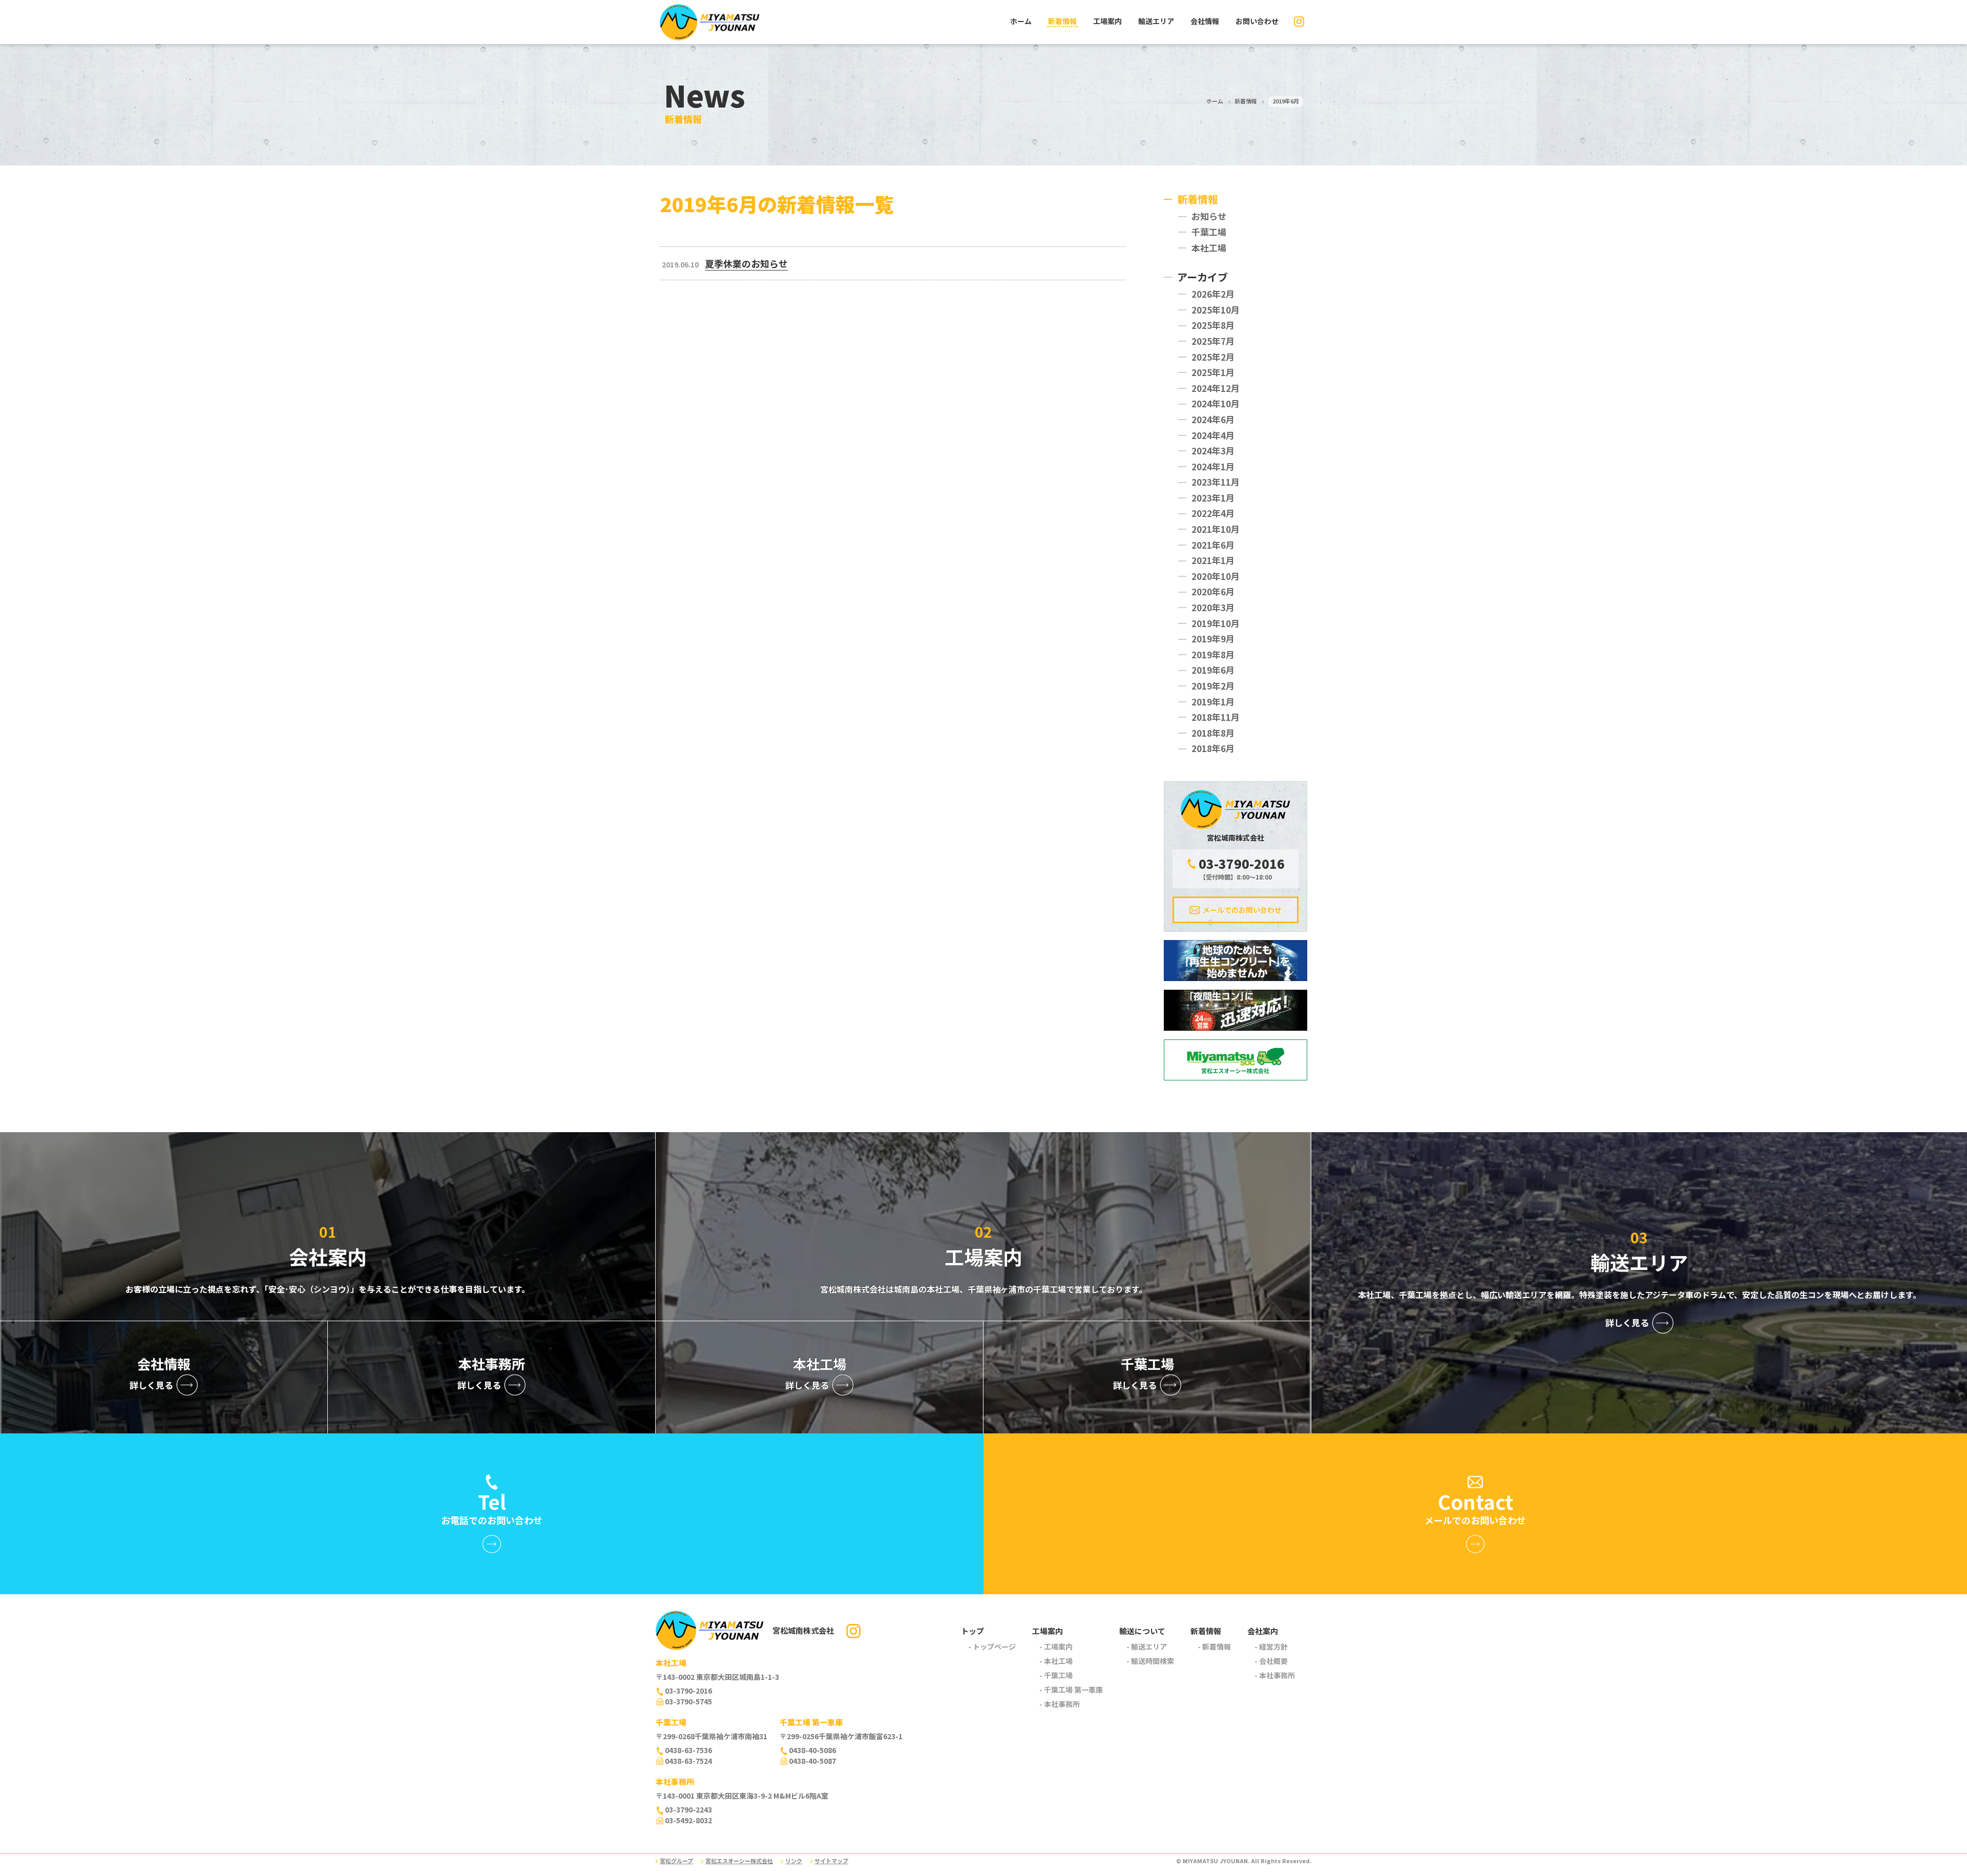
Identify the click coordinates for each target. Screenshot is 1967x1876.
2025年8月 (1213, 325)
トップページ (994, 1646)
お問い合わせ (1257, 21)
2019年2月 (1213, 686)
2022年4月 (1213, 513)
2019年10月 (1216, 623)
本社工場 (1209, 248)
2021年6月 (1213, 545)
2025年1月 (1213, 372)
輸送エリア (1156, 21)
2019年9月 (1213, 639)
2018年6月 (1213, 748)
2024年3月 (1213, 451)
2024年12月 (1216, 388)
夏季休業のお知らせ (746, 263)
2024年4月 (1213, 435)
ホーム (1021, 21)
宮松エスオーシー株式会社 (739, 1861)
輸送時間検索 (1153, 1661)
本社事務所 (1062, 1704)
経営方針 (1273, 1646)
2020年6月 (1213, 591)
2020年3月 (1213, 607)
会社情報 (1205, 21)
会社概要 (1273, 1661)
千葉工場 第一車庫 (1073, 1690)
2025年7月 (1213, 341)
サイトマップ (831, 1861)
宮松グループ (676, 1861)
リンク (794, 1861)
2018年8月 (1213, 733)
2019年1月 (1213, 702)
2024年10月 (1216, 403)
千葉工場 (1209, 232)
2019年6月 (1213, 670)
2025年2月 (1213, 357)
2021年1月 (1213, 560)
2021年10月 (1216, 529)
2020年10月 (1216, 576)
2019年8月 (1213, 654)
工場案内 (1107, 21)
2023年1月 (1213, 498)
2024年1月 (1213, 466)
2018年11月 (1216, 717)
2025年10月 (1216, 310)
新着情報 (1062, 21)
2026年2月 (1213, 294)
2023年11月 (1216, 482)
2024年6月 (1213, 419)
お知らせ (1209, 216)
